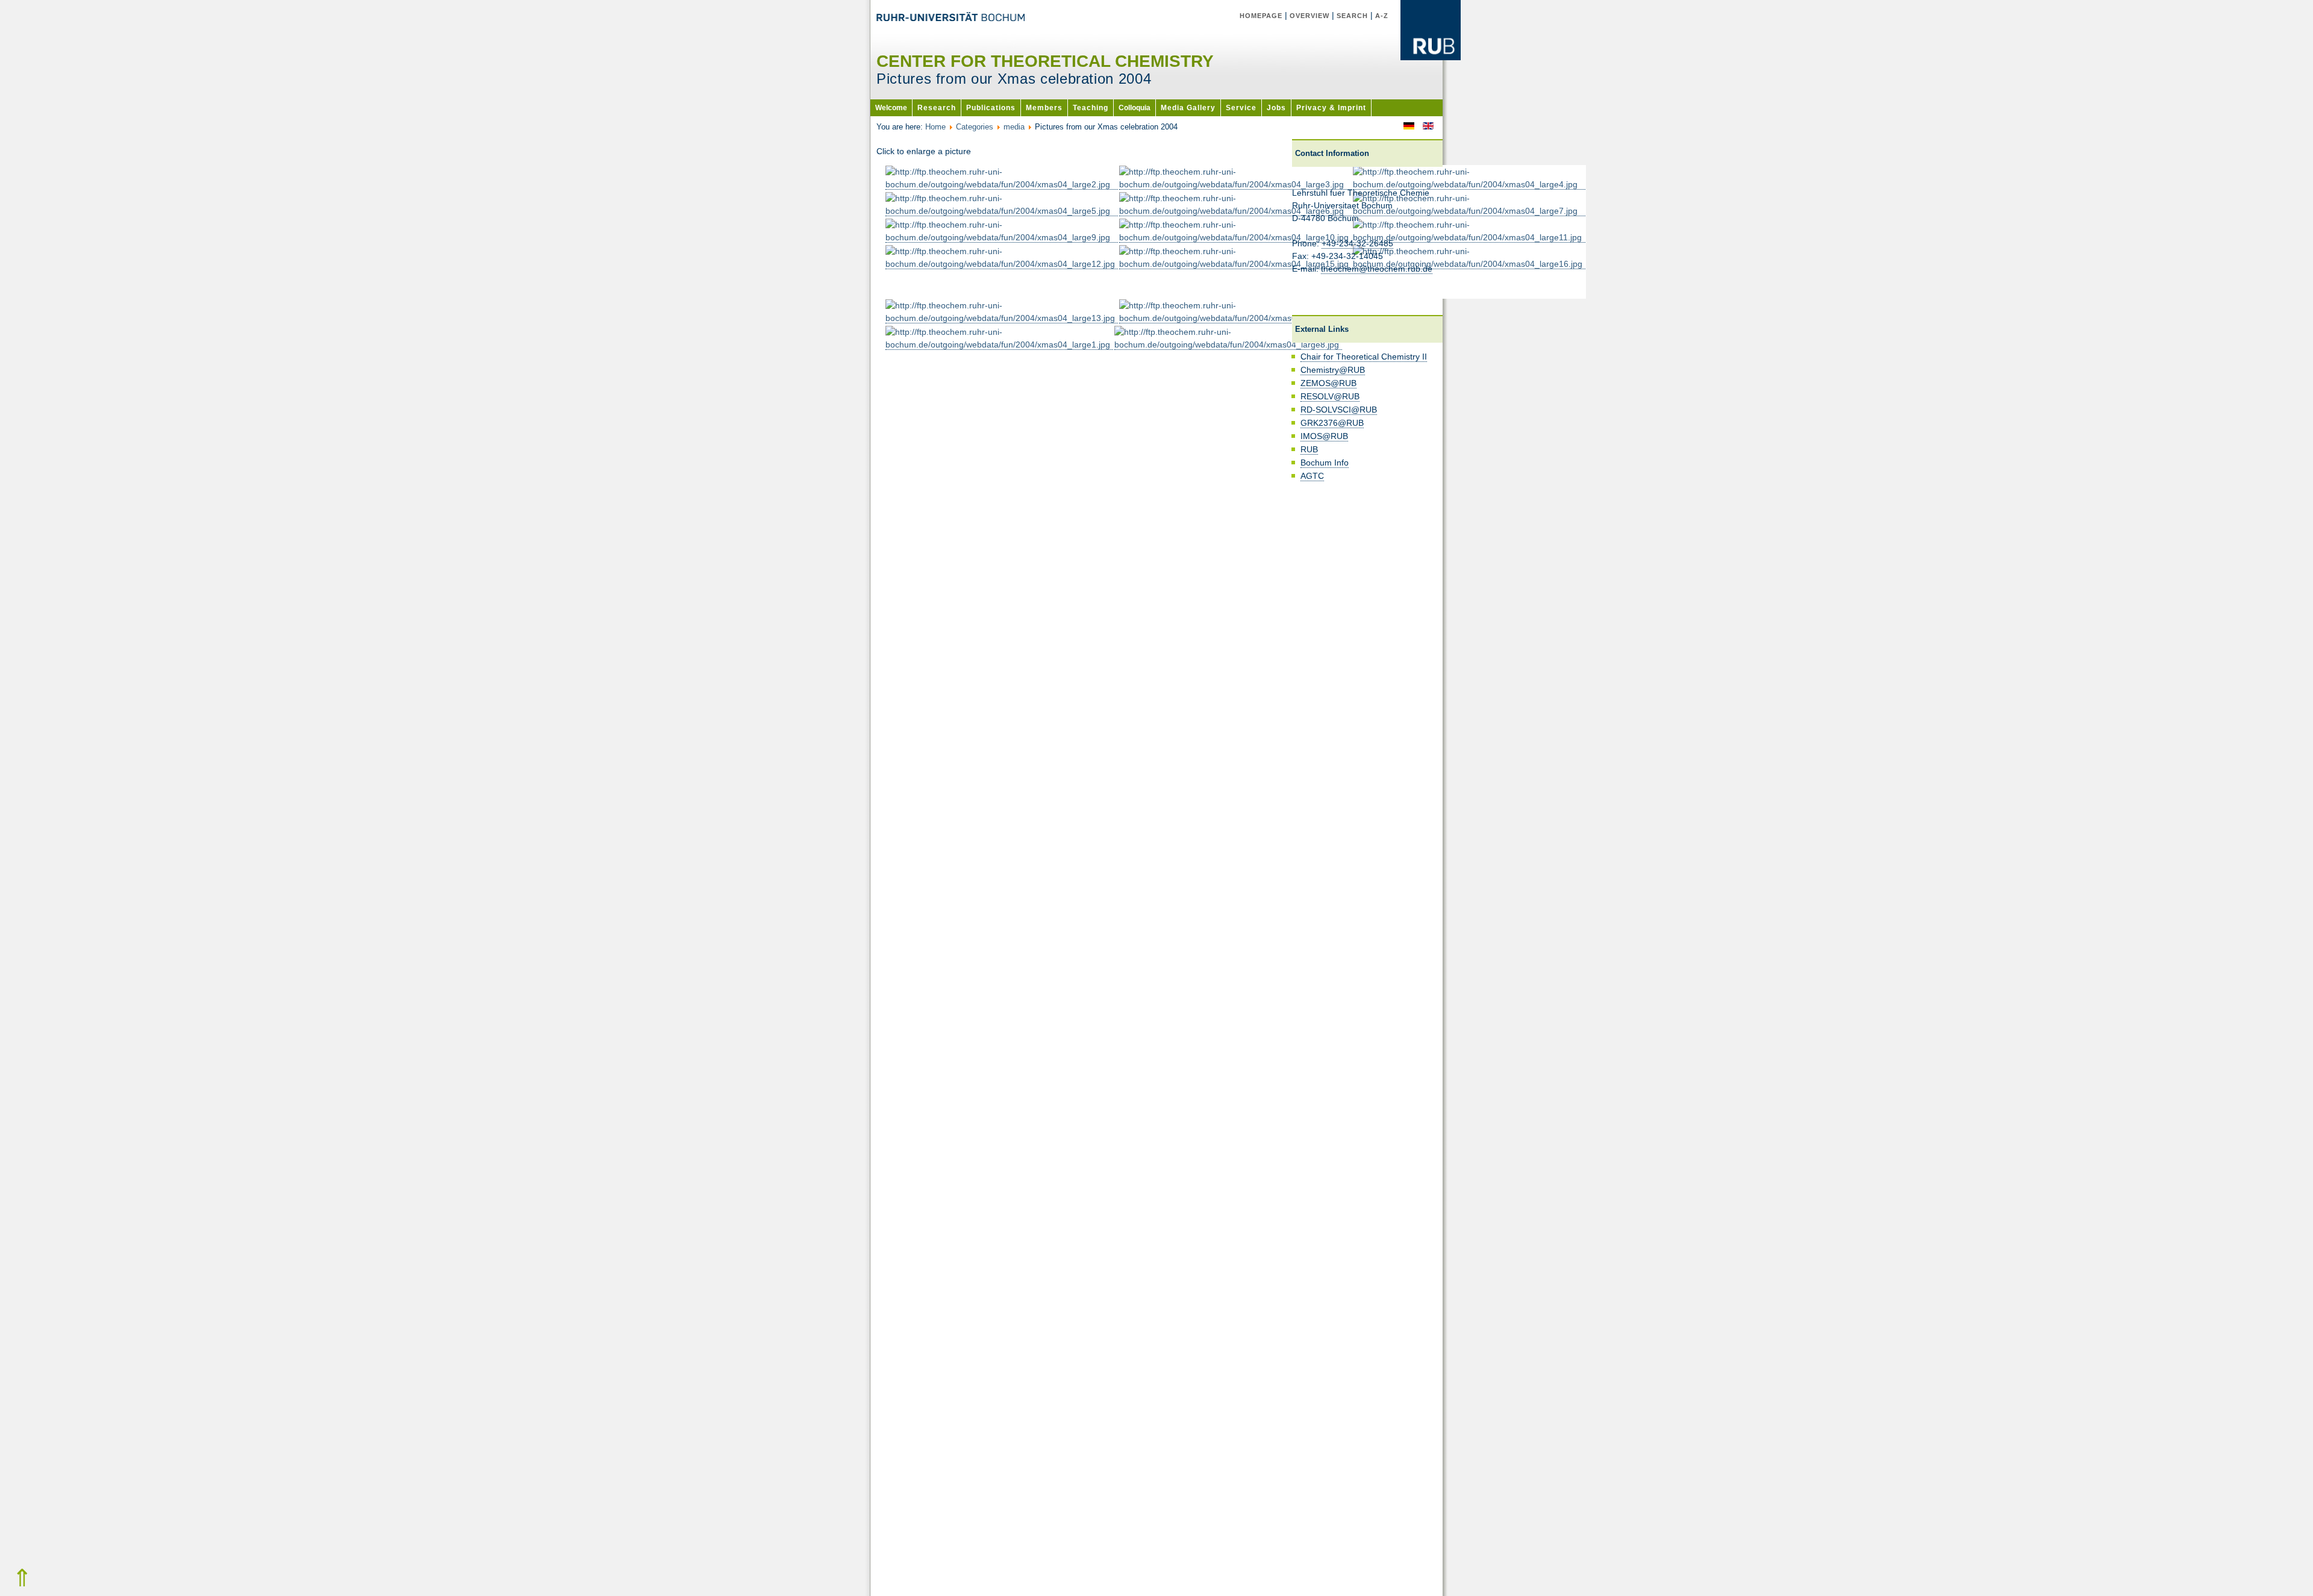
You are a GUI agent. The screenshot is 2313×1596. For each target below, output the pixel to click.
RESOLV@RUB (1330, 396)
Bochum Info (1325, 463)
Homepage (1261, 16)
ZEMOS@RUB (1328, 383)
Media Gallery (1188, 108)
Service (1241, 108)
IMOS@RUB (1324, 436)
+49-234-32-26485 (1357, 243)
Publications (991, 108)
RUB (1309, 449)
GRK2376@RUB (1332, 423)
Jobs (1276, 108)
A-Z (1382, 16)
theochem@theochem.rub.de (1377, 269)
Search (1352, 16)
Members (1044, 108)
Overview (1309, 16)
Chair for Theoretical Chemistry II (1364, 357)
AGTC (1312, 476)
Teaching (1091, 108)
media (1014, 127)
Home (935, 127)
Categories (975, 127)
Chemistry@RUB (1333, 370)
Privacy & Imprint (1331, 108)
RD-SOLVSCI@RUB (1339, 410)
